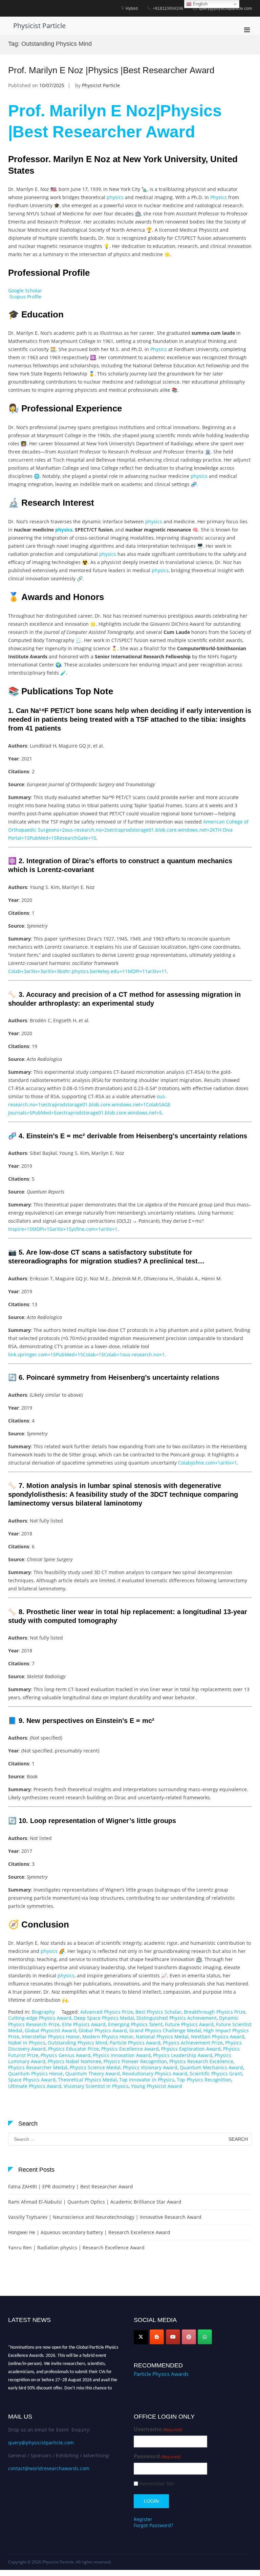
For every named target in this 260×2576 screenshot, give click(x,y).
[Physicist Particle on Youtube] (173, 2337)
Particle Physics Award (135, 2043)
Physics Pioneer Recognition (135, 2061)
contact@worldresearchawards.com (49, 2468)
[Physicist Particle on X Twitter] (141, 2337)
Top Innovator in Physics (147, 2080)
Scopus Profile (25, 297)
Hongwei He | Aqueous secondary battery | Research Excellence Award (89, 2232)
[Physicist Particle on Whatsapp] (205, 2337)
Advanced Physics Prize (107, 2012)
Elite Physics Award (84, 2024)
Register (143, 2519)
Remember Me (157, 2484)
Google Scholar (25, 290)
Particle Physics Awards (161, 2374)
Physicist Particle (39, 26)
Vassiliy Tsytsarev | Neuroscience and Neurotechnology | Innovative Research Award (105, 2217)
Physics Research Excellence (201, 2061)
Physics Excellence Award (130, 2049)
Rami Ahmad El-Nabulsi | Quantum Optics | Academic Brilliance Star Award (95, 2202)
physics (115, 197)
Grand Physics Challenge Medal (165, 2030)
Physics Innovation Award (122, 2055)
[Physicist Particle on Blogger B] (157, 2337)
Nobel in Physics (27, 2043)
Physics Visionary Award (150, 2067)
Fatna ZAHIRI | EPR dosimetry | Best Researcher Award (71, 2186)
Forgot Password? (153, 2525)
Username (158, 2429)
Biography (43, 2012)
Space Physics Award (32, 2080)
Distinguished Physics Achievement (177, 2018)
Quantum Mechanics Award (211, 2067)
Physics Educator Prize (73, 2049)
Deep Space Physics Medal (104, 2018)
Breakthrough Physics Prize (215, 2012)
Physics (219, 197)
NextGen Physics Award (218, 2037)
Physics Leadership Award (183, 2055)
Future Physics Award (189, 2024)
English (200, 4)
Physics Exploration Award (191, 2049)
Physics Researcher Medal (38, 2067)
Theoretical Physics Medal (87, 2080)
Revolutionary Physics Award (155, 2074)
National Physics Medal (162, 2037)
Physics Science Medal (95, 2067)
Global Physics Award (103, 2030)
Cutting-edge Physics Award (40, 2018)
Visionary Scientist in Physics (96, 2086)
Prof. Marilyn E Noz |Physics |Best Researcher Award (111, 70)
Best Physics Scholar (158, 2012)
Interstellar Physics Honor (51, 2037)
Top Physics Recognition (204, 2080)
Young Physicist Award (157, 2086)
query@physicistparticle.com (41, 2443)
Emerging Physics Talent (135, 2024)
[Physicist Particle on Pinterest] (189, 2337)
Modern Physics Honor (108, 2037)
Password (157, 2456)
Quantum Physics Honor (36, 2074)
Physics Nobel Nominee (74, 2061)
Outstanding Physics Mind (78, 2043)
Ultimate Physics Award (35, 2086)
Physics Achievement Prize (193, 2043)
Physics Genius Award (66, 2055)
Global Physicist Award (50, 2030)
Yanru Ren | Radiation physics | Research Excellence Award (76, 2248)
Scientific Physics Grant (216, 2074)
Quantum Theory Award (93, 2074)
